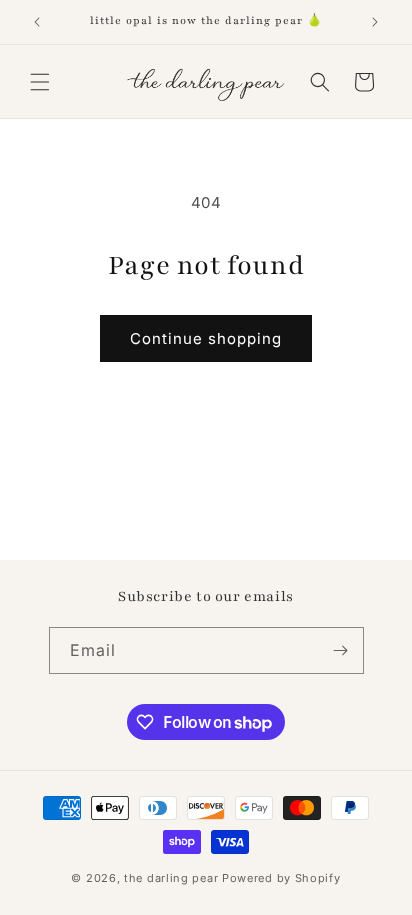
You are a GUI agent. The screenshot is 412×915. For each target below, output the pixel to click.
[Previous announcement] (37, 22)
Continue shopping (206, 338)
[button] (40, 82)
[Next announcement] (375, 22)
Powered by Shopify (281, 878)
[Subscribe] (341, 650)
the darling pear (171, 878)
